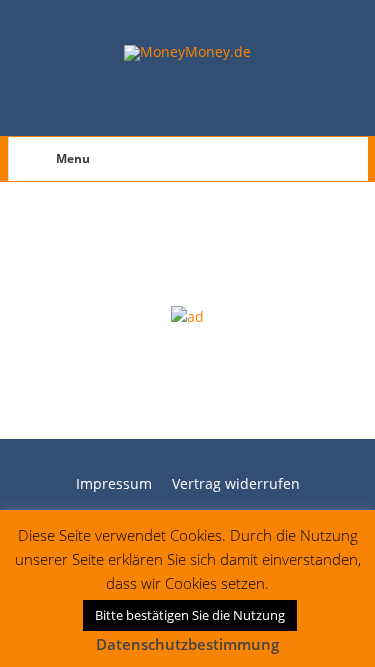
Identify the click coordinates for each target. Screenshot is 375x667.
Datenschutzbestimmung (187, 644)
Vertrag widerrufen (236, 483)
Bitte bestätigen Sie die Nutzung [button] (190, 615)
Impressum (114, 483)
